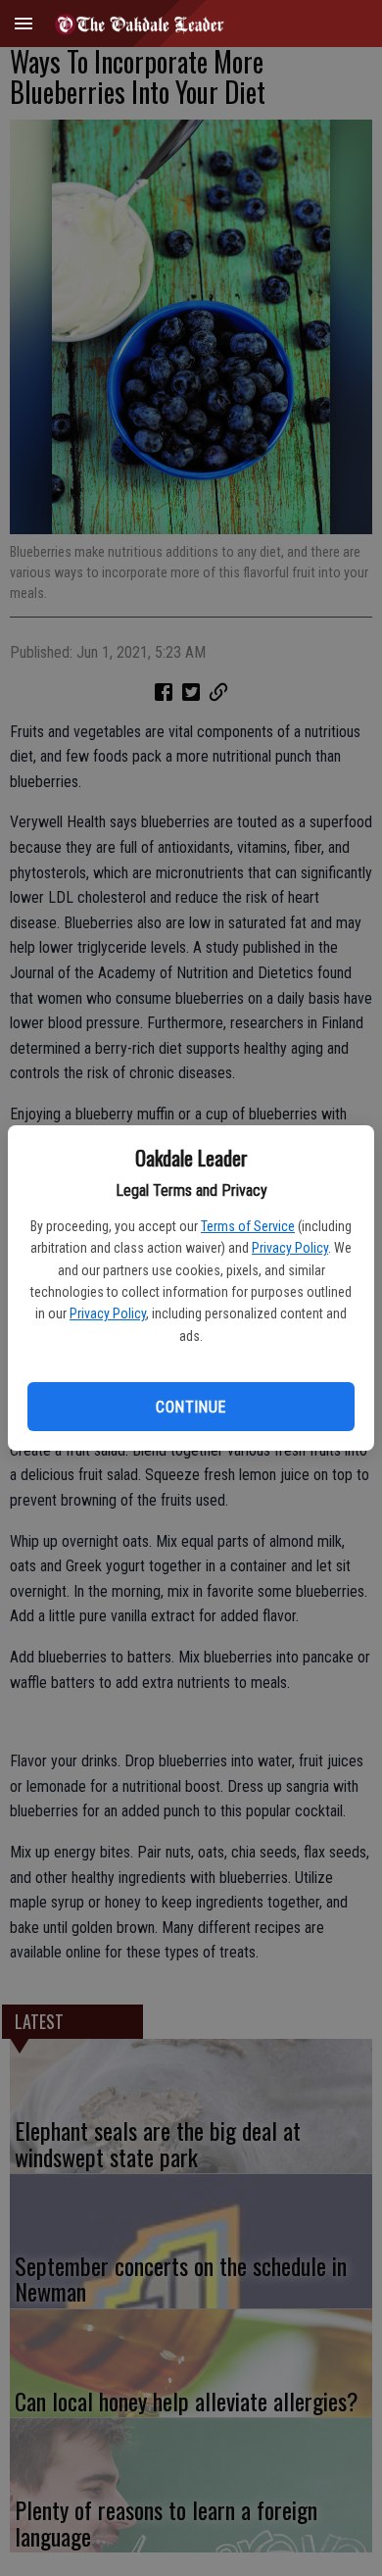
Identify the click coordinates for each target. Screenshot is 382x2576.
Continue (191, 1407)
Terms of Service (248, 1226)
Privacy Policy (290, 1248)
